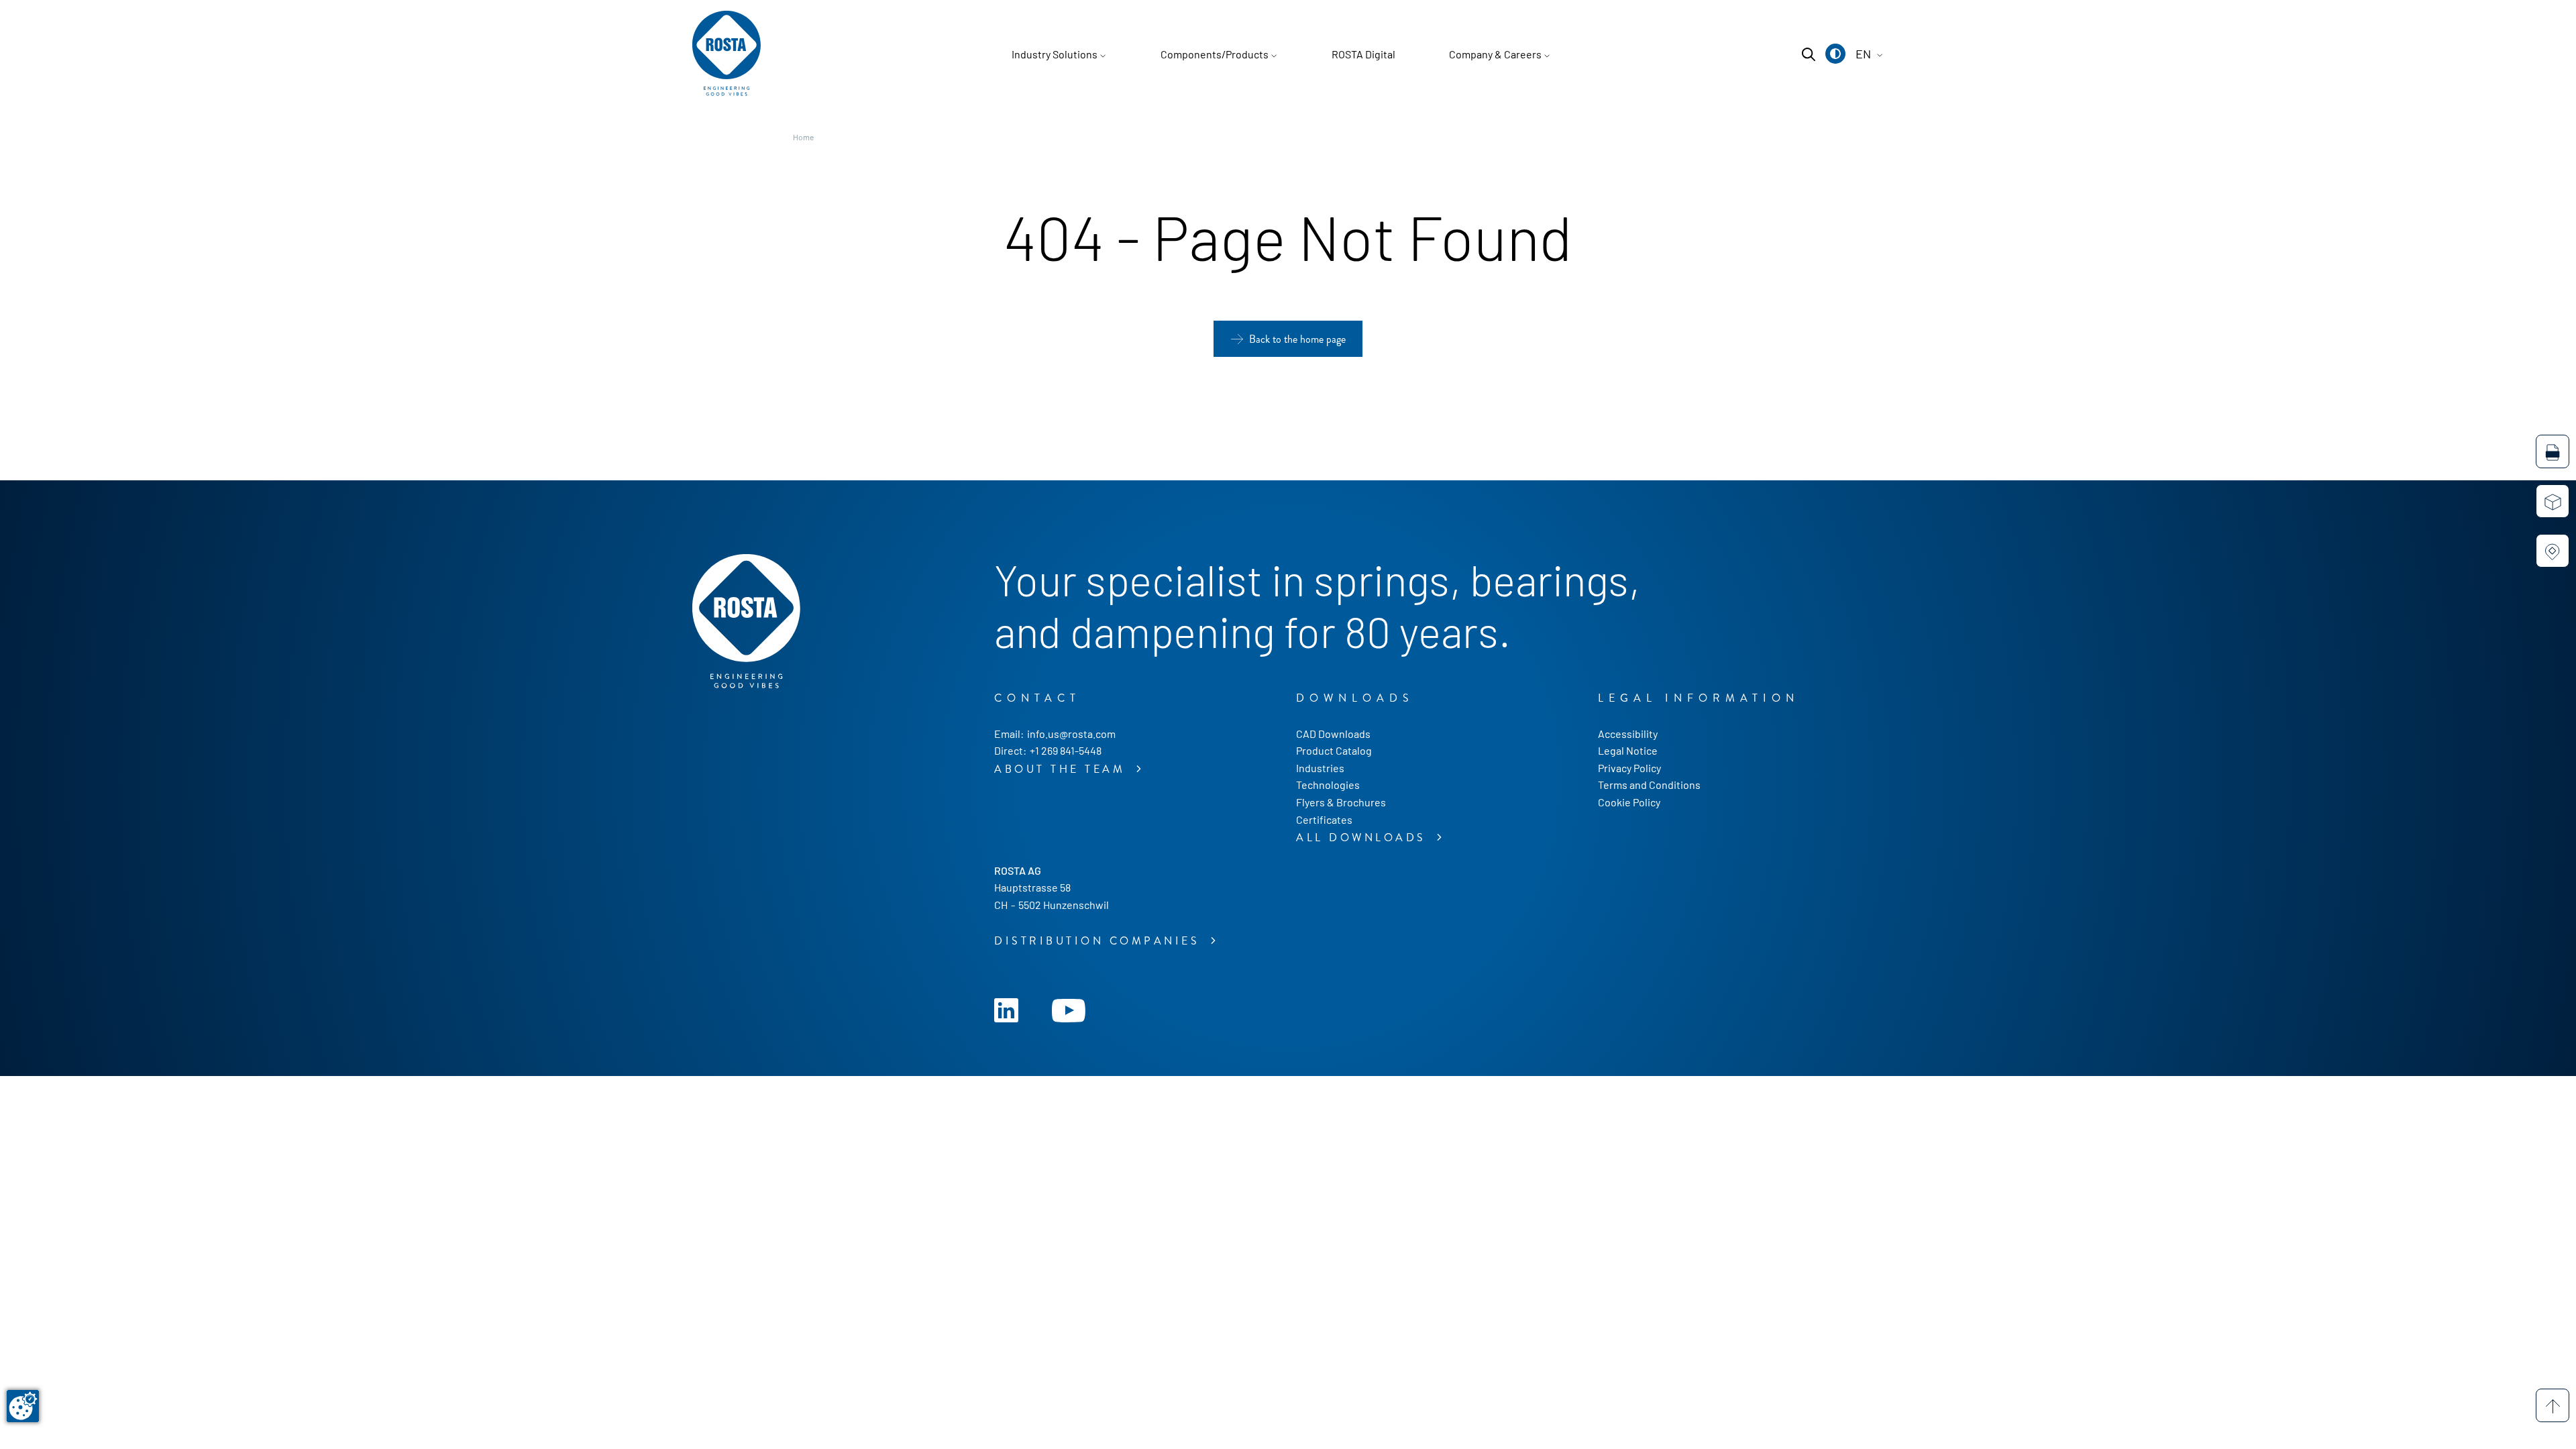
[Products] (2553, 501)
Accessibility (1628, 734)
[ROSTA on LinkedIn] (1006, 1009)
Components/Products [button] (1215, 54)
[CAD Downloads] (2553, 451)
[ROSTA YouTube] (1069, 1009)
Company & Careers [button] (1495, 54)
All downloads (1364, 838)
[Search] (1809, 54)
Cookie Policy (1629, 802)
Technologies (1328, 785)
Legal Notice (1628, 750)
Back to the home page (1297, 339)
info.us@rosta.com (1071, 734)
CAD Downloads (1333, 734)
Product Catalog (1334, 750)
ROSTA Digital (1363, 54)
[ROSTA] (727, 54)
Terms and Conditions (1649, 785)
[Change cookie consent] (23, 1406)
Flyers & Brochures (1341, 802)
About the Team (1063, 769)
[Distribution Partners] (2553, 551)
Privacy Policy (1629, 768)
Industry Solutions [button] (1055, 54)
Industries (1320, 768)
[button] (1835, 54)
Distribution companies (1100, 941)
